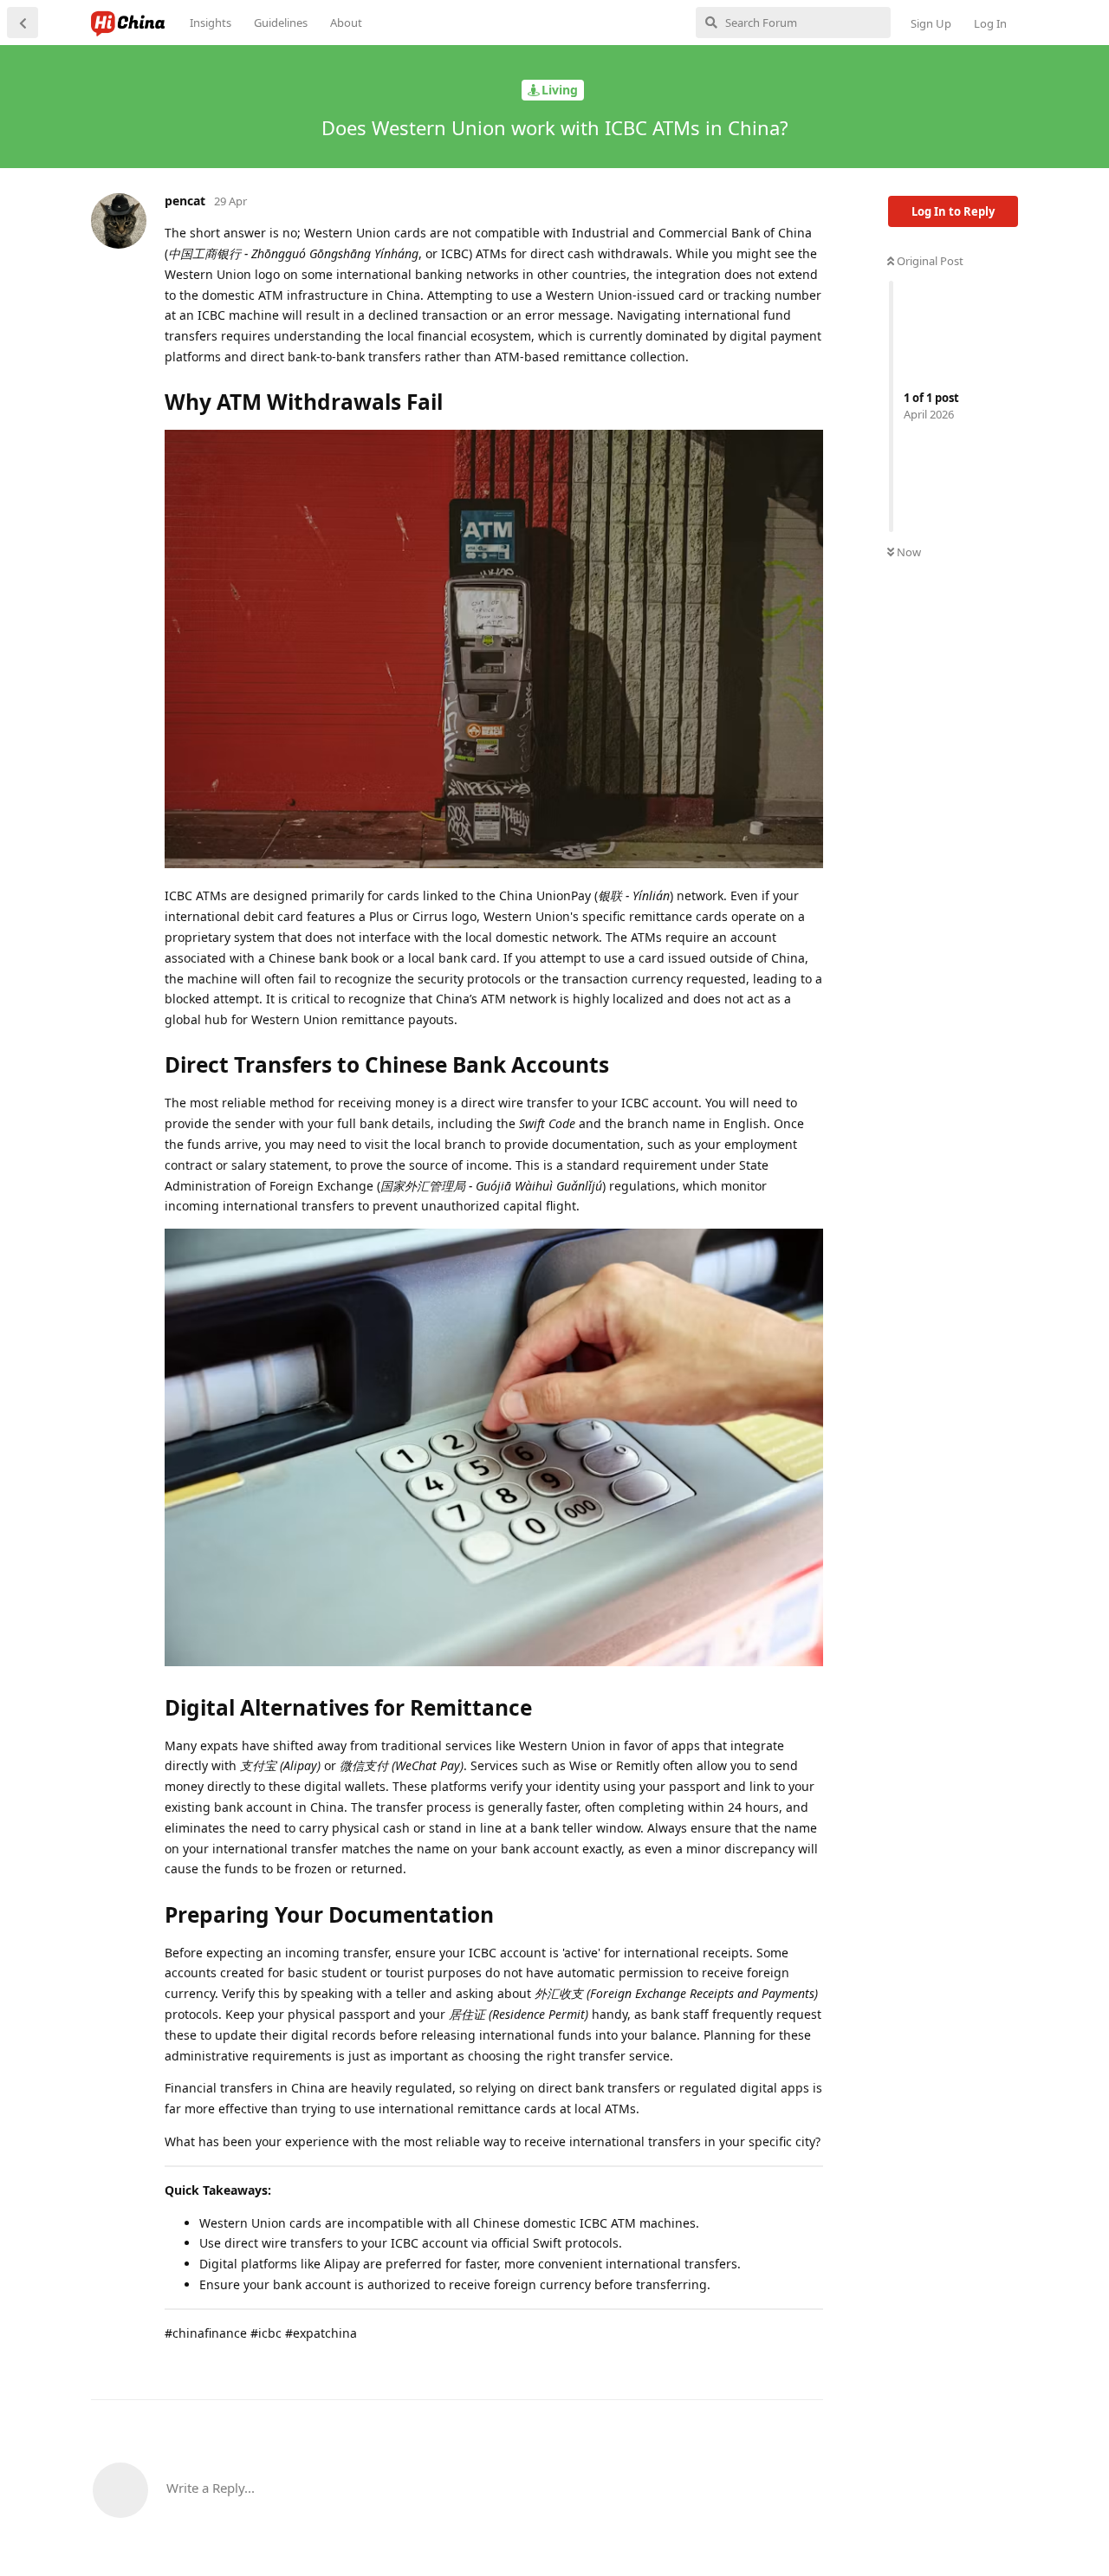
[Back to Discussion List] (23, 23)
